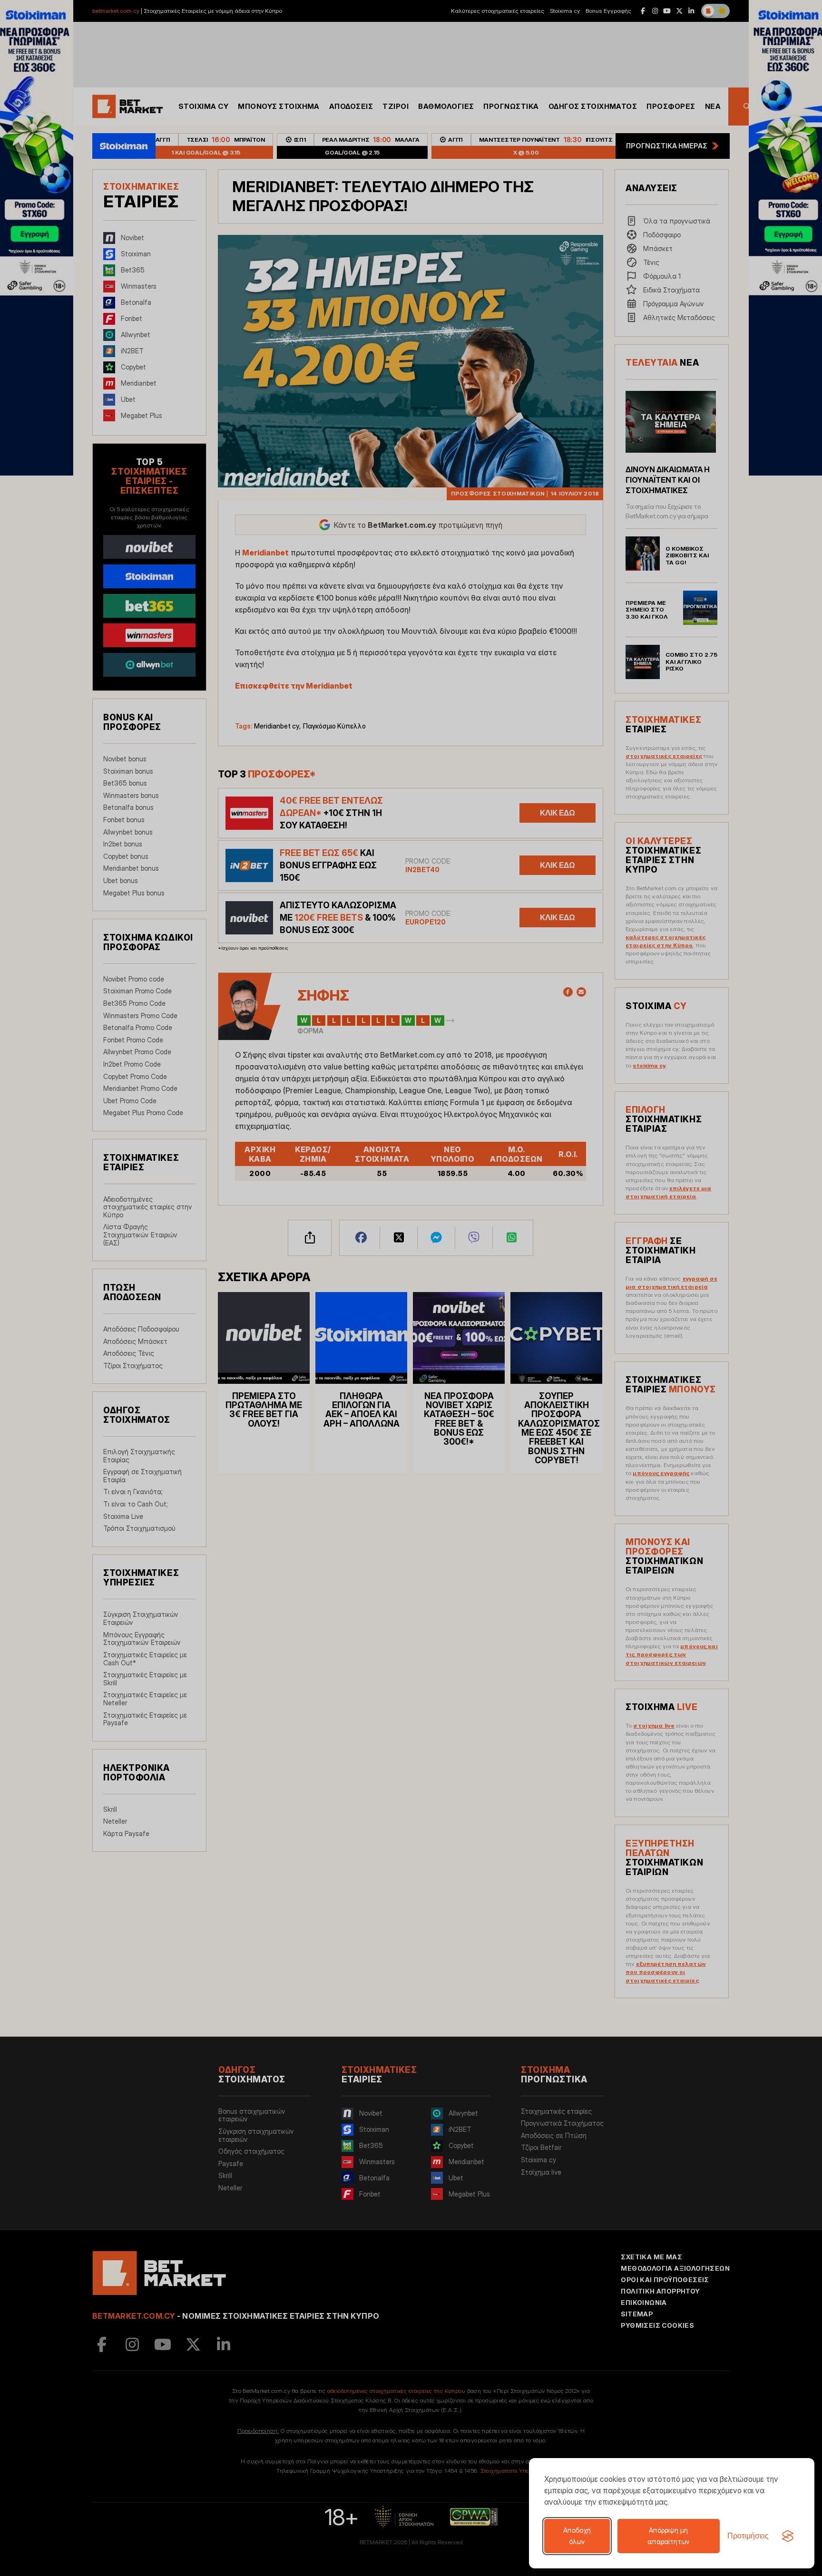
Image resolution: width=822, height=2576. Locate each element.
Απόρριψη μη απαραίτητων (669, 2536)
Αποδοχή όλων (577, 2536)
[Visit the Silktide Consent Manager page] (788, 2536)
